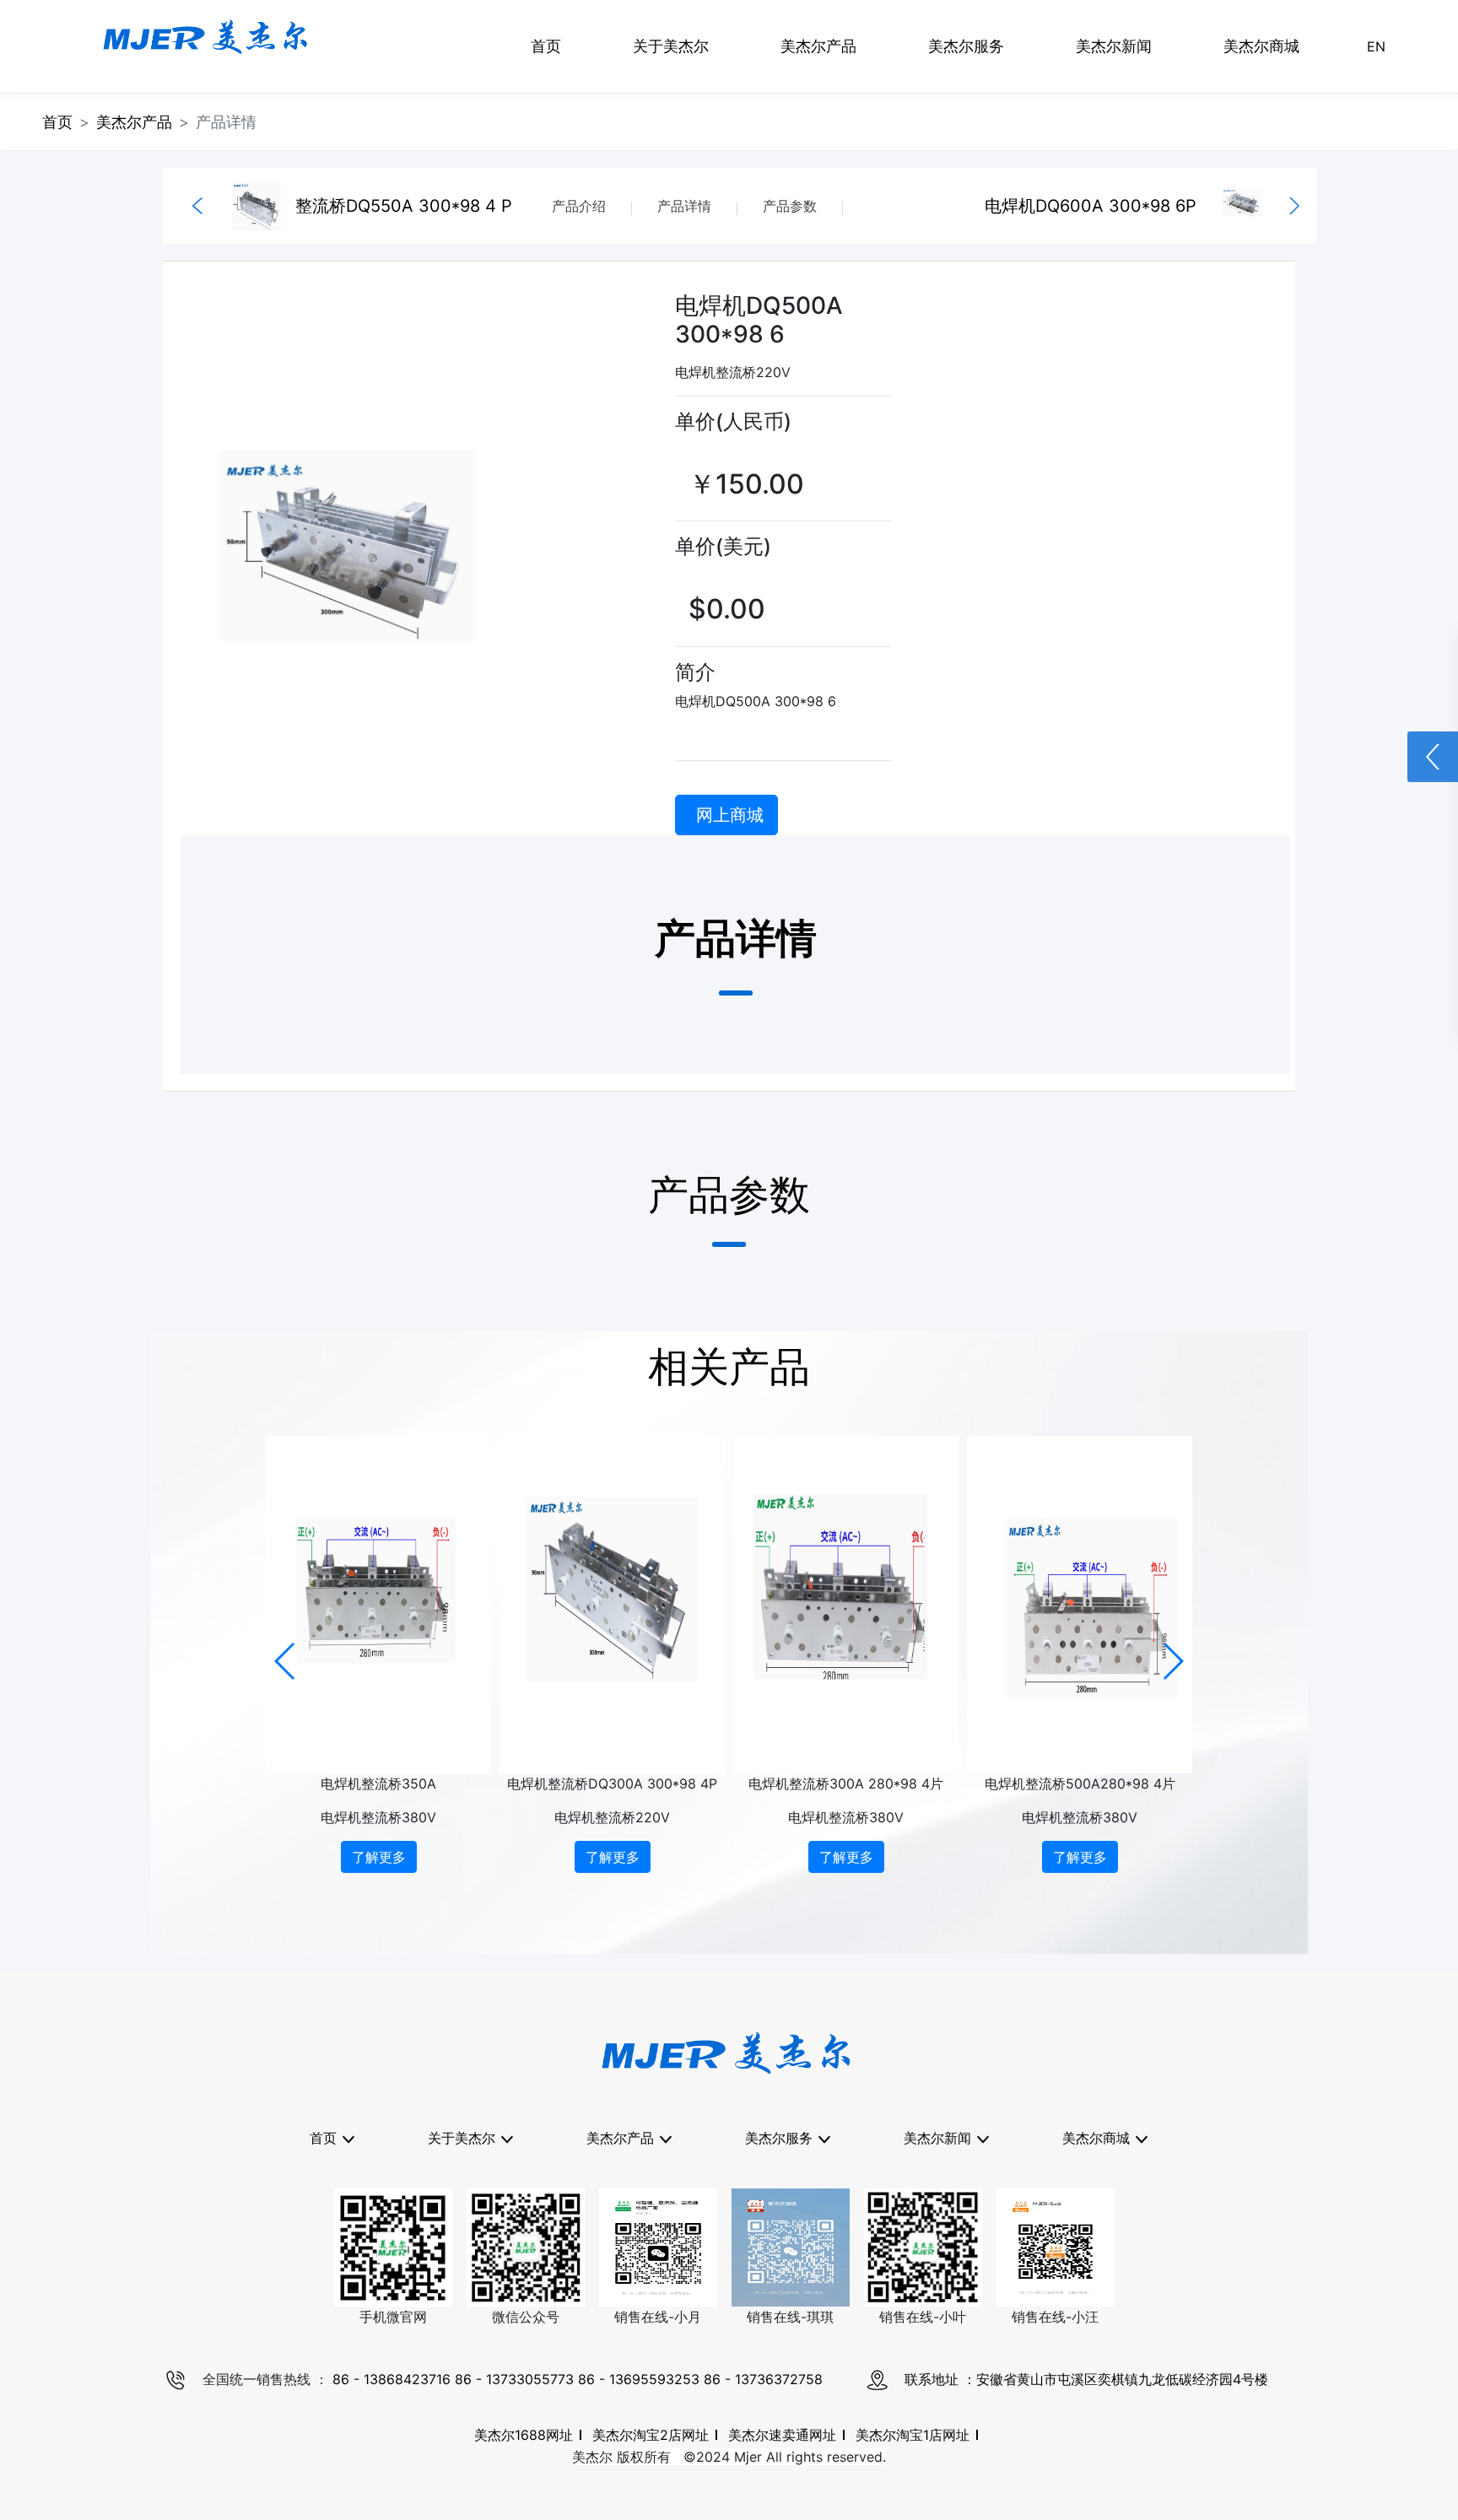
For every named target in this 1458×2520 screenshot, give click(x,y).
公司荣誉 (471, 2208)
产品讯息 (947, 2174)
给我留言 (471, 2410)
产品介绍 (579, 206)
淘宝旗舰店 (1105, 2208)
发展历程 (471, 2275)
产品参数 (790, 206)
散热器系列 (629, 2377)
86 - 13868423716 (394, 2379)
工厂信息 (471, 2174)
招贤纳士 (471, 2343)
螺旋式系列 (629, 2242)
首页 (546, 46)
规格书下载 (788, 2174)
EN (1376, 46)
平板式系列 (629, 2275)
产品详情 (684, 206)
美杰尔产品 (818, 46)
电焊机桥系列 (629, 2343)
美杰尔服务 (966, 46)
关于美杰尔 (671, 46)
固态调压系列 (629, 2309)
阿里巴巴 (1105, 2242)
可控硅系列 (629, 2174)
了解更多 (379, 1857)
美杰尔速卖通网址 (782, 2435)
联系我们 (471, 2377)
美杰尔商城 (1261, 46)
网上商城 (730, 815)
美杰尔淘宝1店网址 (913, 2435)
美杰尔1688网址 (524, 2435)
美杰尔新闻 (1114, 46)
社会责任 (471, 2309)
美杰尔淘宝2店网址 (651, 2435)
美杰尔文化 (471, 2242)
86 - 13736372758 (763, 2379)
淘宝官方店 (1105, 2174)
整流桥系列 (629, 2208)
